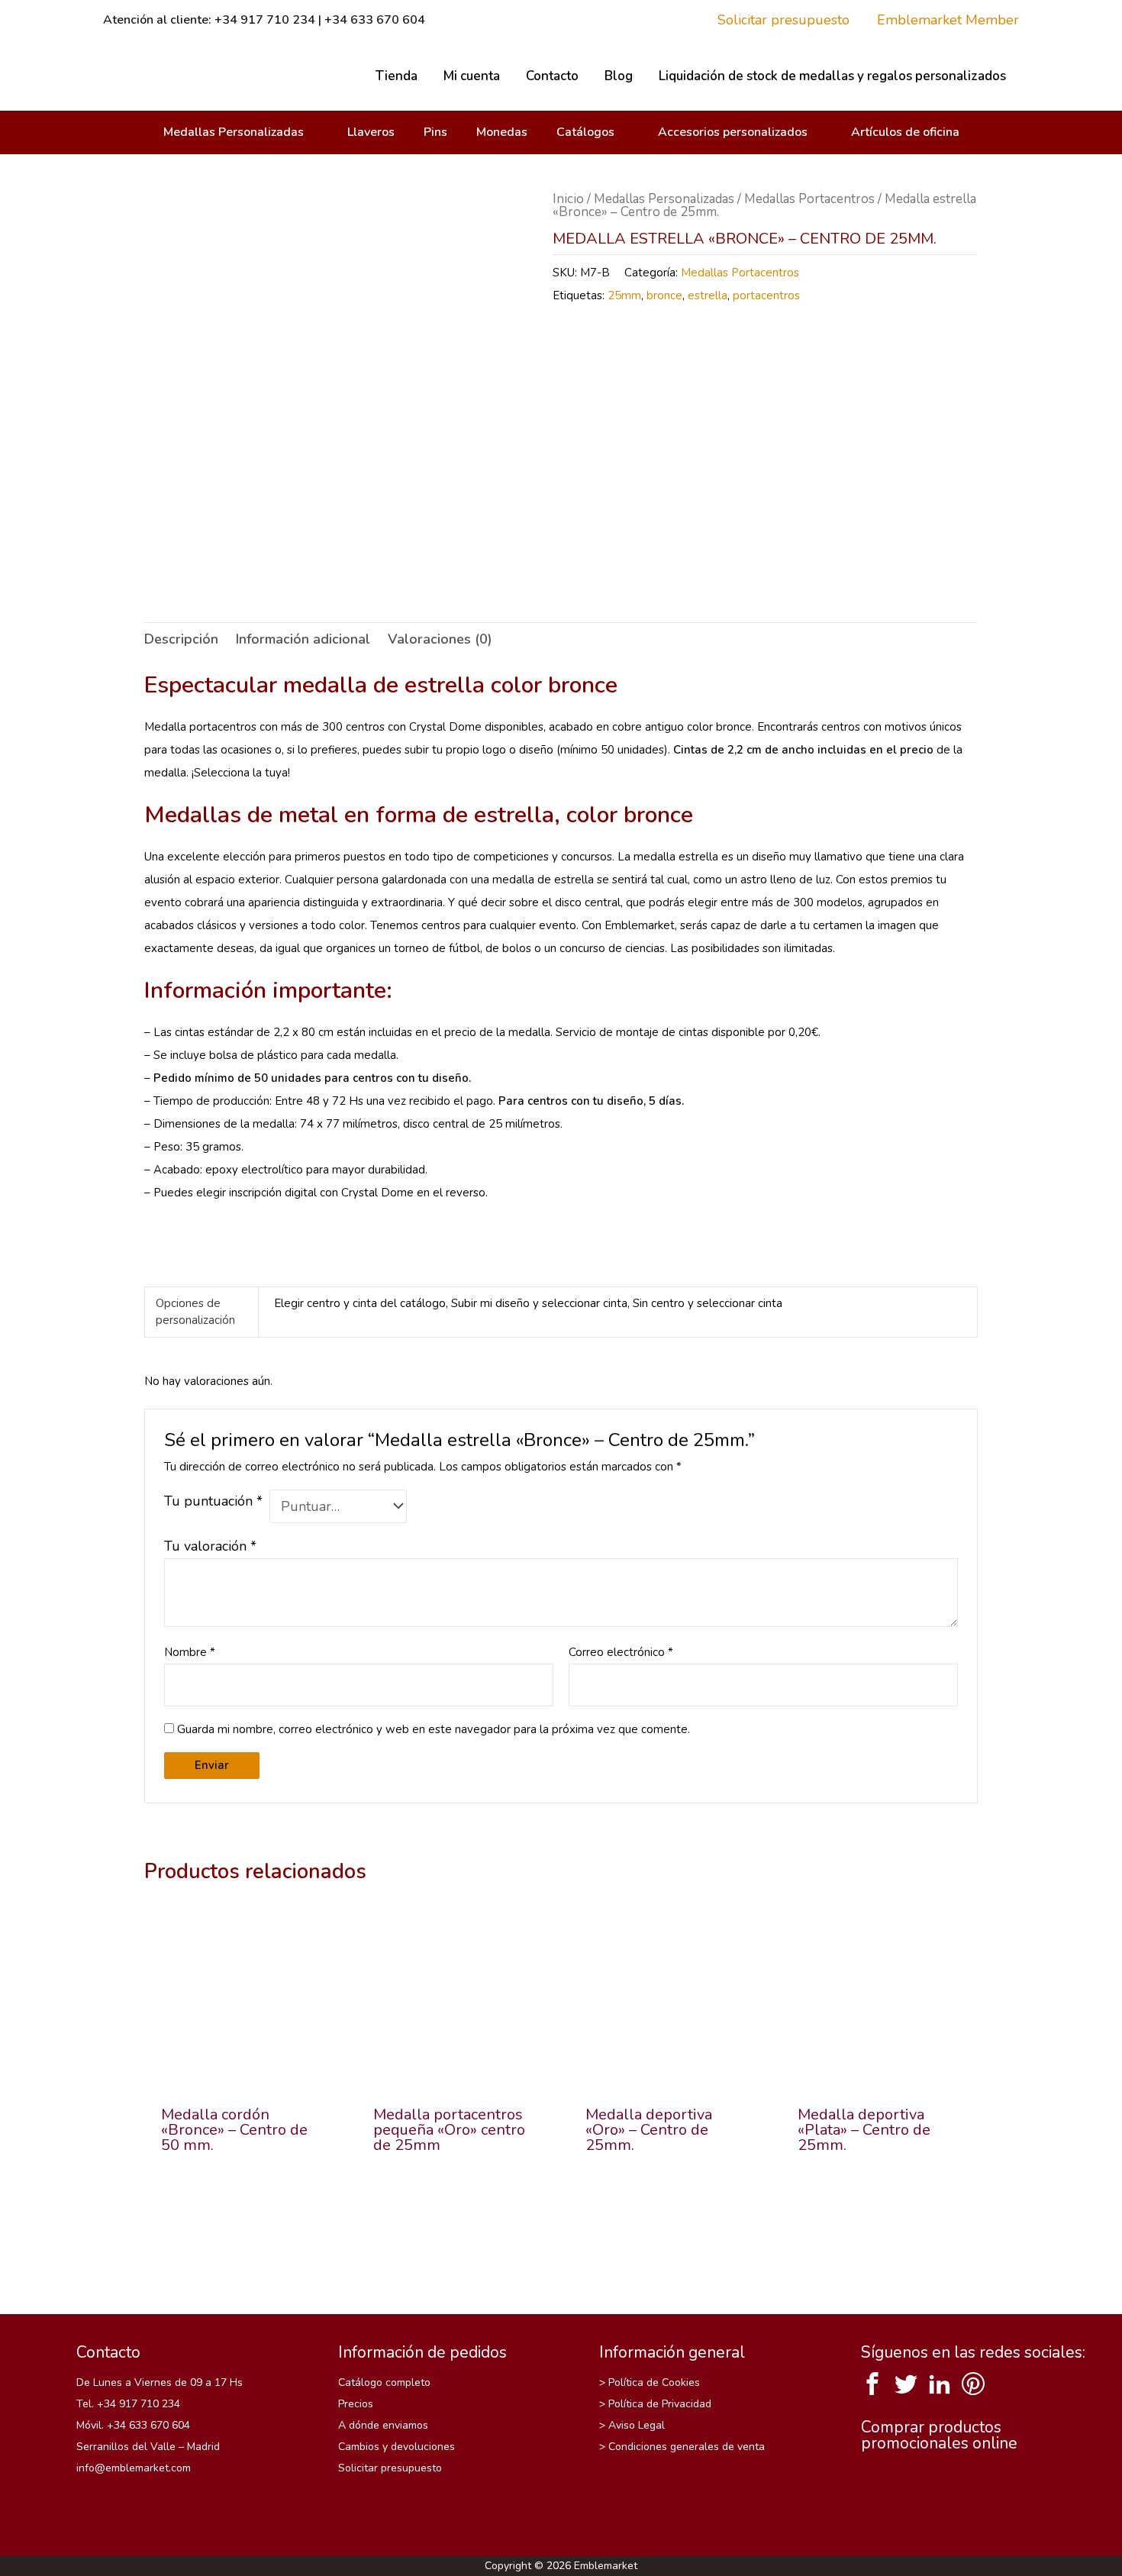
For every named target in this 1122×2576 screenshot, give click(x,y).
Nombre (190, 1652)
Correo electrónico (621, 1652)
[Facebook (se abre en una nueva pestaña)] (876, 2392)
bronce (664, 295)
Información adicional (303, 639)
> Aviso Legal (632, 2425)
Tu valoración (210, 1546)
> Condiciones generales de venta (682, 2447)
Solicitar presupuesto (390, 2468)
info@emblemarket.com (134, 2468)
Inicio (568, 199)
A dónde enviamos (383, 2425)
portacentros (766, 295)
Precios (356, 2404)
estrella (708, 295)
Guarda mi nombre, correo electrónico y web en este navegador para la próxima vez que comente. (434, 1729)
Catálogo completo (384, 2382)
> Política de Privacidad (655, 2404)
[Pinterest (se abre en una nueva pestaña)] (977, 2392)
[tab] (181, 639)
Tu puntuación (213, 1501)
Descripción (181, 639)
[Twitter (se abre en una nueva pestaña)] (910, 2392)
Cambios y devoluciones (397, 2447)
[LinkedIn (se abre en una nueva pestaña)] (943, 2392)
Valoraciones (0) (440, 639)
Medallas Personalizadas (664, 199)
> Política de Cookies (650, 2382)
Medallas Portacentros (809, 199)
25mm (624, 295)
